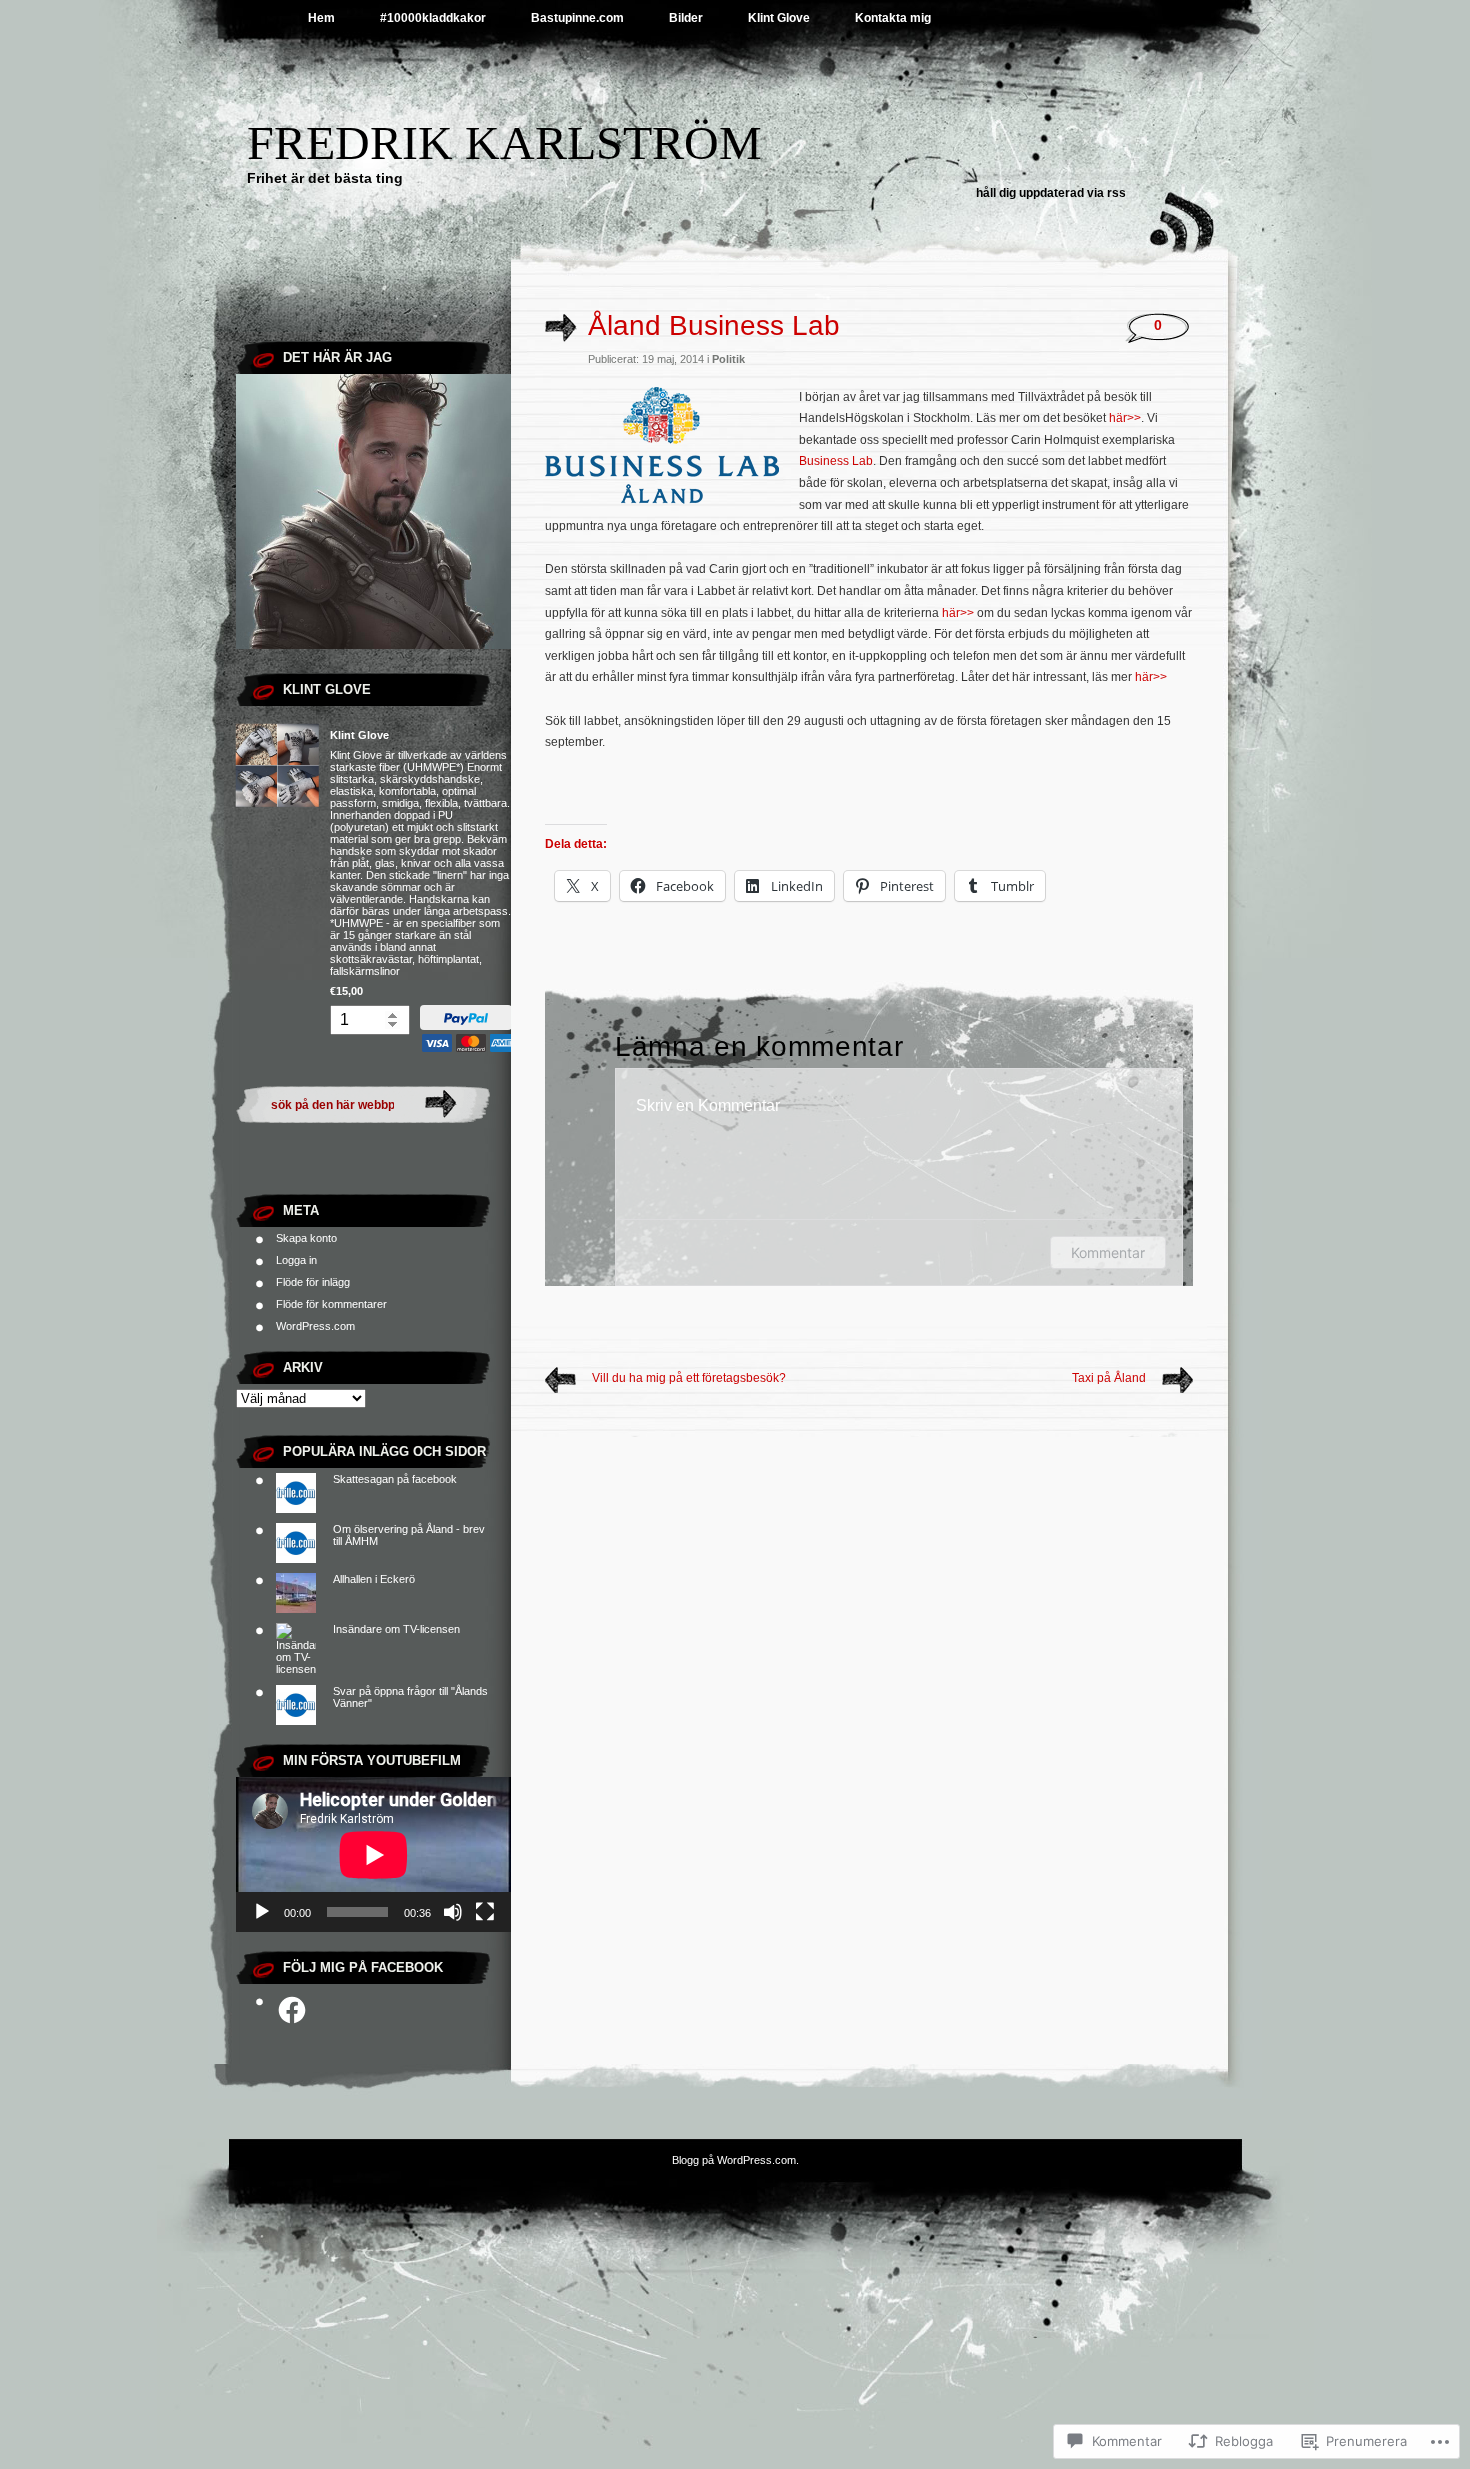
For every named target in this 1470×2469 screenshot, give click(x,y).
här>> (1123, 418)
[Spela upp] (262, 1912)
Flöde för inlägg (313, 1282)
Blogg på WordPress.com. (735, 2160)
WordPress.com (315, 1326)
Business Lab (836, 461)
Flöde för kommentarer (331, 1304)
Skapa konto (306, 1238)
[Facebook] (292, 2010)
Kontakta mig (893, 18)
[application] (373, 1854)
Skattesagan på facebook (395, 1479)
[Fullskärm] (485, 1912)
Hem (321, 18)
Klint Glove (779, 18)
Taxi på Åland (1109, 1378)
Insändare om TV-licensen (396, 1629)
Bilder (686, 18)
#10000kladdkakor (433, 18)
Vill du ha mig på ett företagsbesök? (689, 1378)
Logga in (296, 1260)
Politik (728, 359)
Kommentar (1108, 1252)
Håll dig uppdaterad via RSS (1051, 193)
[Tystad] (453, 1912)
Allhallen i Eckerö (374, 1579)
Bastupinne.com (577, 18)
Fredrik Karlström (504, 142)
